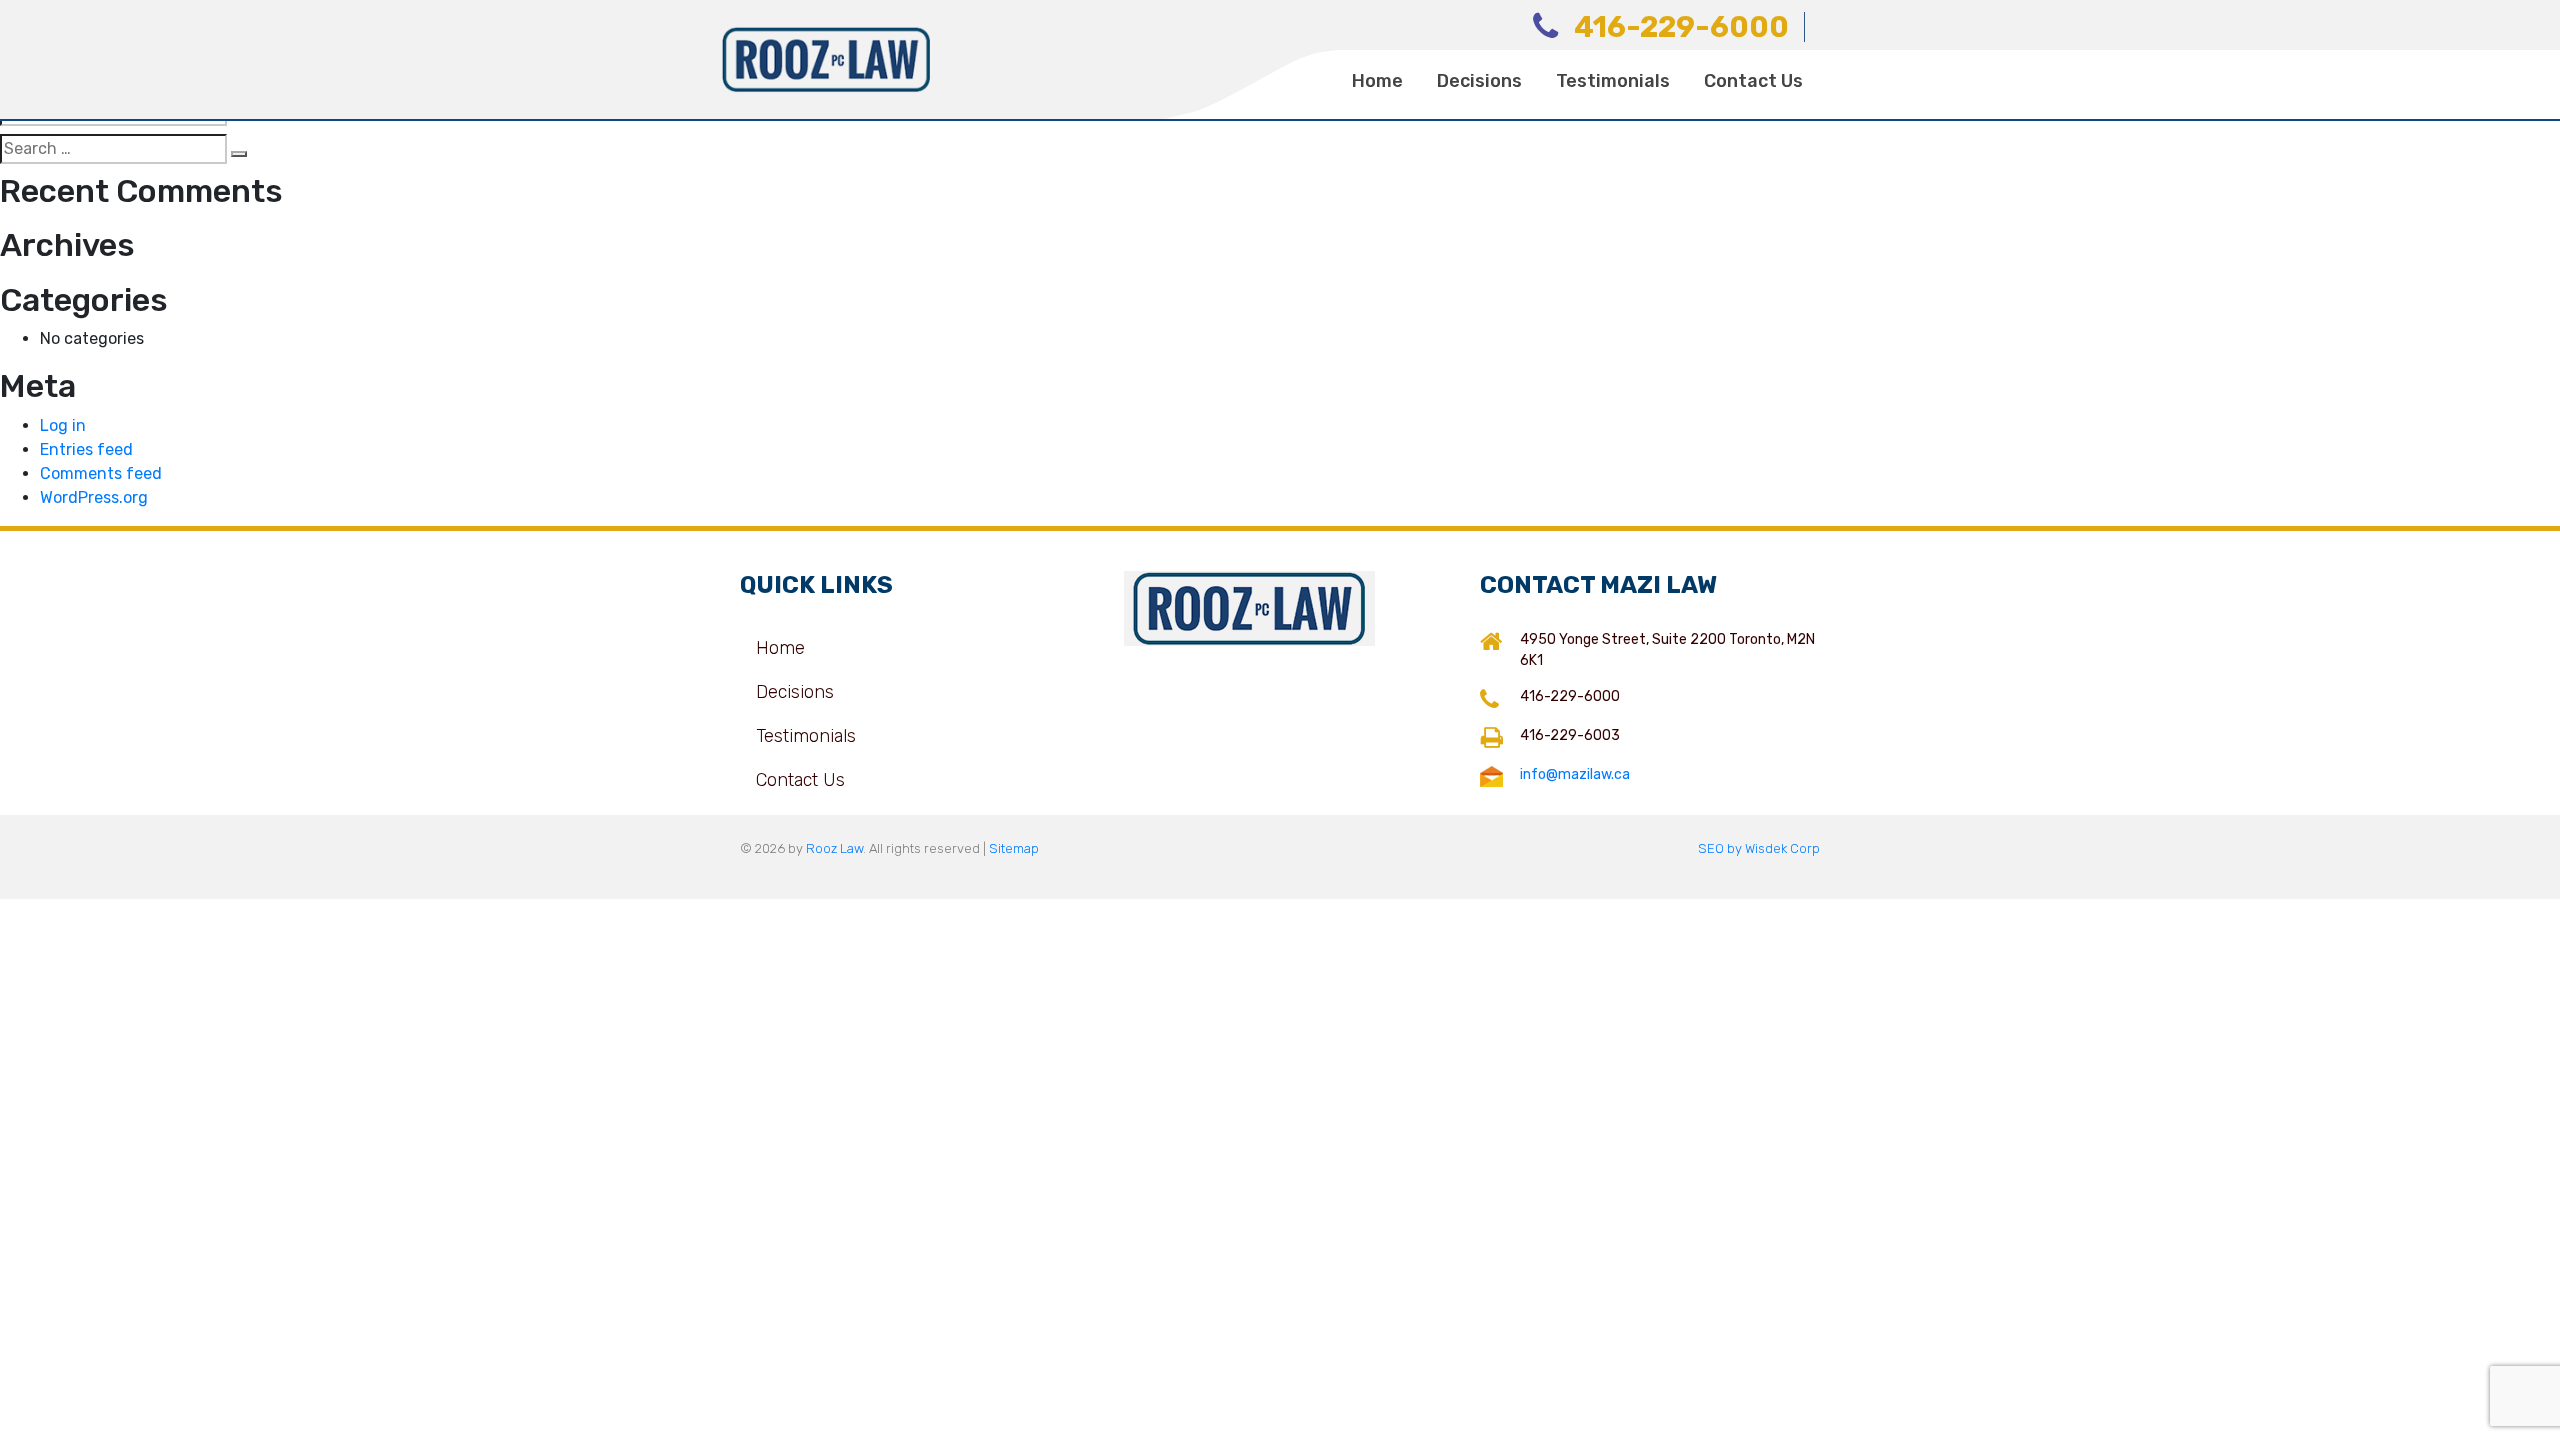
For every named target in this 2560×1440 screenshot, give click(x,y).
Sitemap (1014, 848)
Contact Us (1753, 81)
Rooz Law (834, 848)
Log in (63, 425)
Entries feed (86, 449)
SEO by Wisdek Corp (1759, 848)
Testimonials (1613, 81)
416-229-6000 (1681, 27)
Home (1377, 81)
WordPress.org (94, 497)
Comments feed (101, 473)
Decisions (1479, 81)
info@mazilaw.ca (1575, 774)
